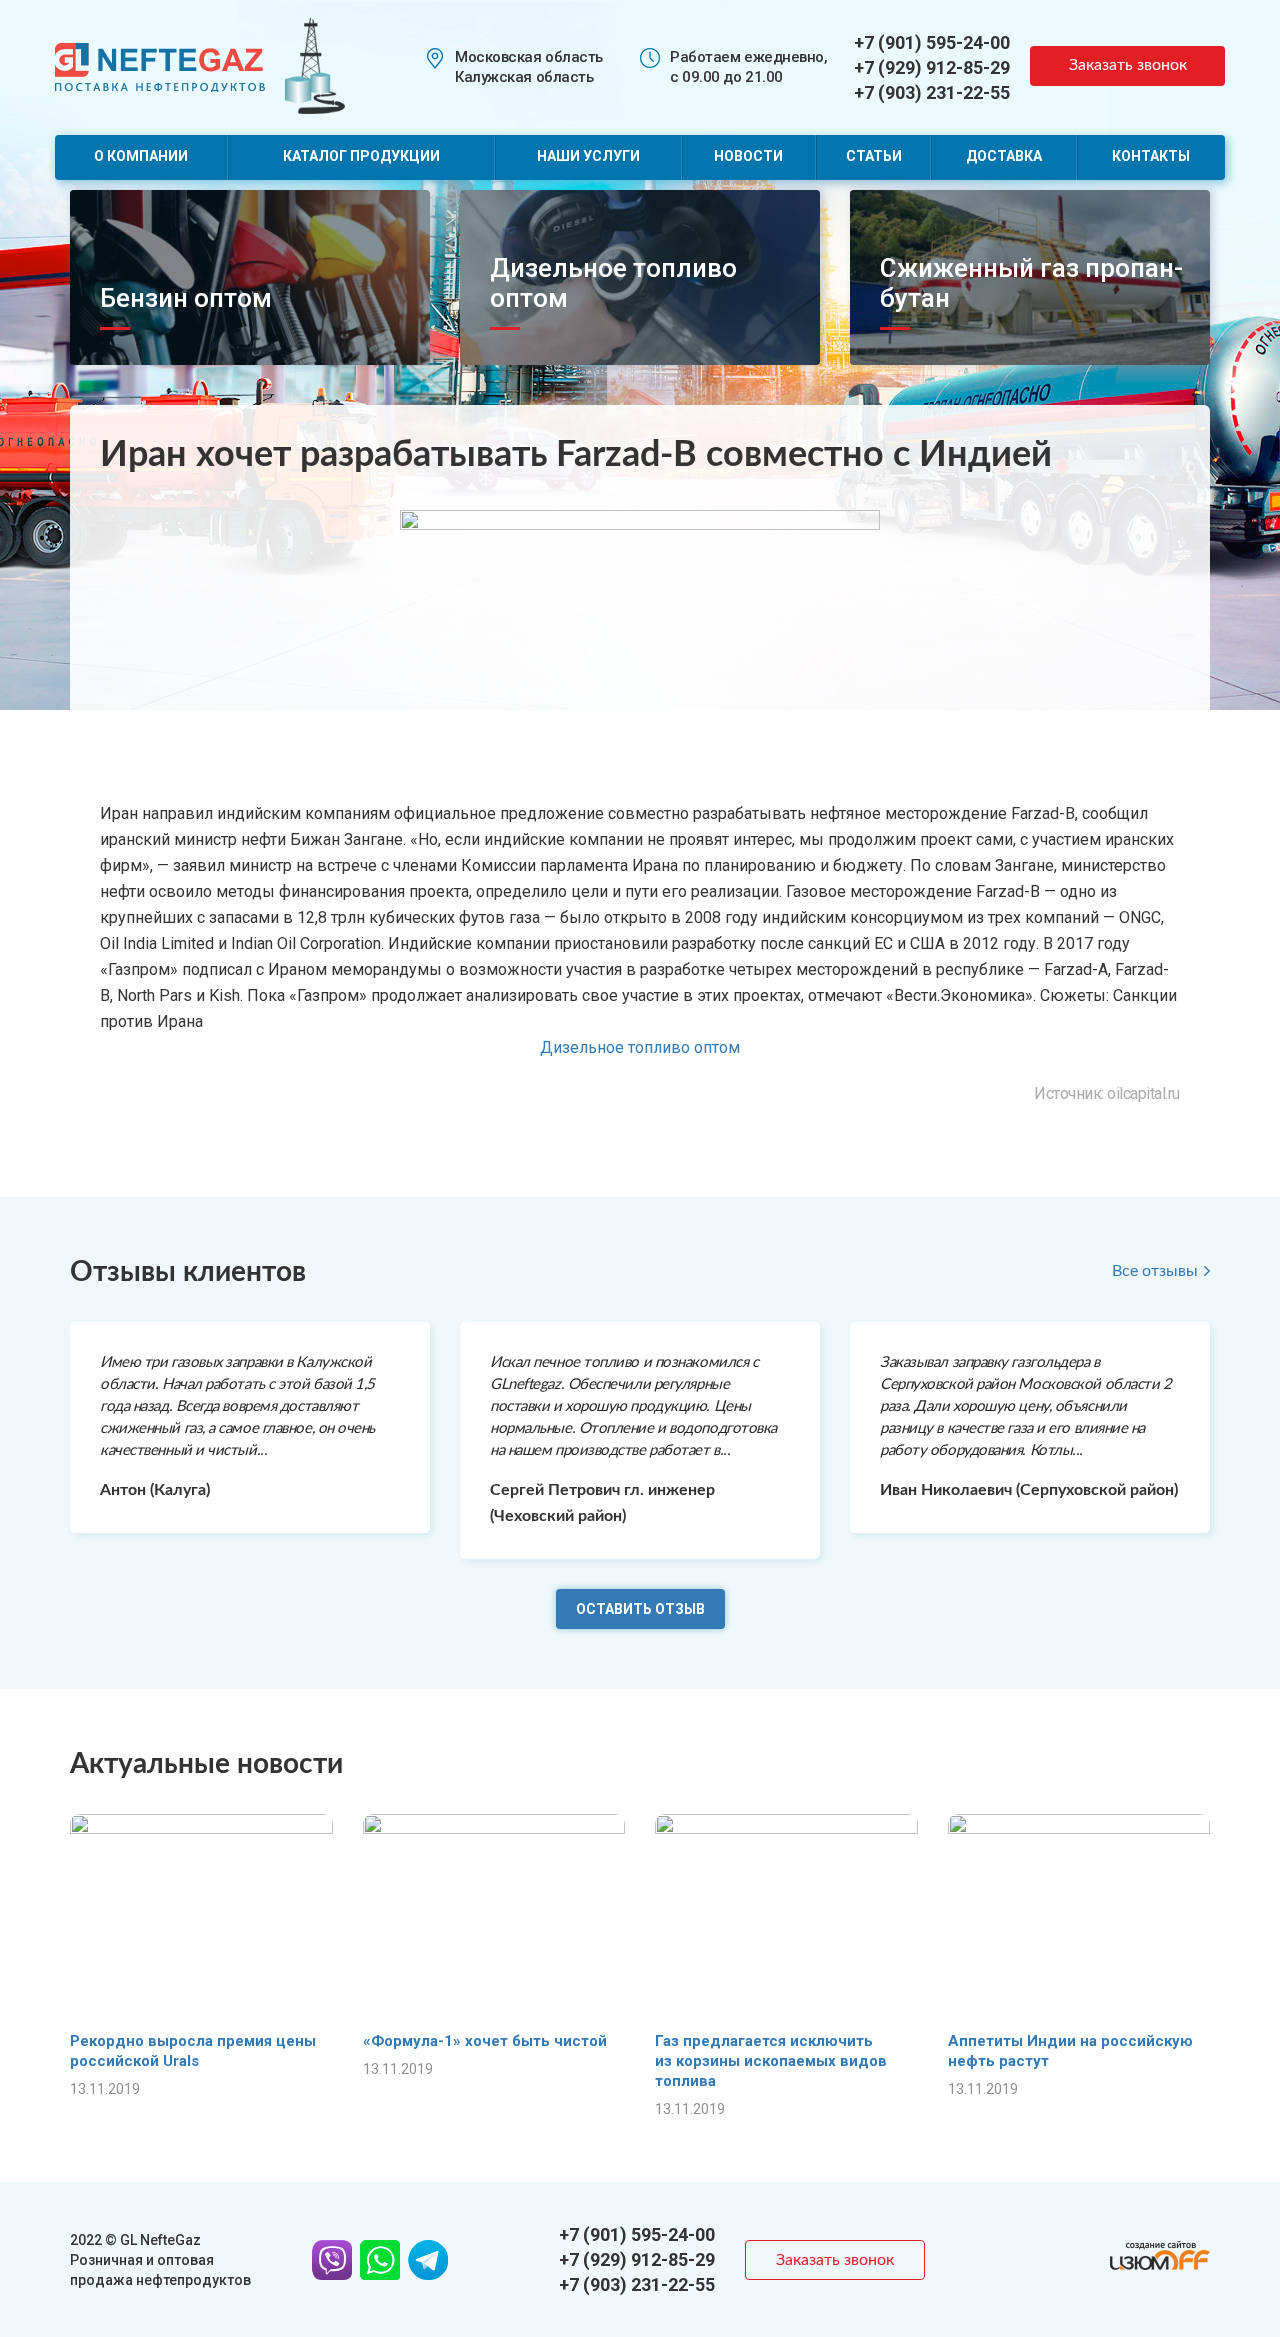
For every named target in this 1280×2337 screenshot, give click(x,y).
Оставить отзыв (640, 1609)
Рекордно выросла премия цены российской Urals (193, 2051)
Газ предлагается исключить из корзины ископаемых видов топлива (771, 2061)
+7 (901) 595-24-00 (932, 42)
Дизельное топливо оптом (640, 1047)
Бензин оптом (186, 298)
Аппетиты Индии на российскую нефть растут (1070, 2051)
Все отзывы (1155, 1271)
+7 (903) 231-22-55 (932, 92)
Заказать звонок (1128, 65)
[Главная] (160, 65)
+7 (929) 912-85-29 (932, 67)
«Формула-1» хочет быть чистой (485, 2041)
